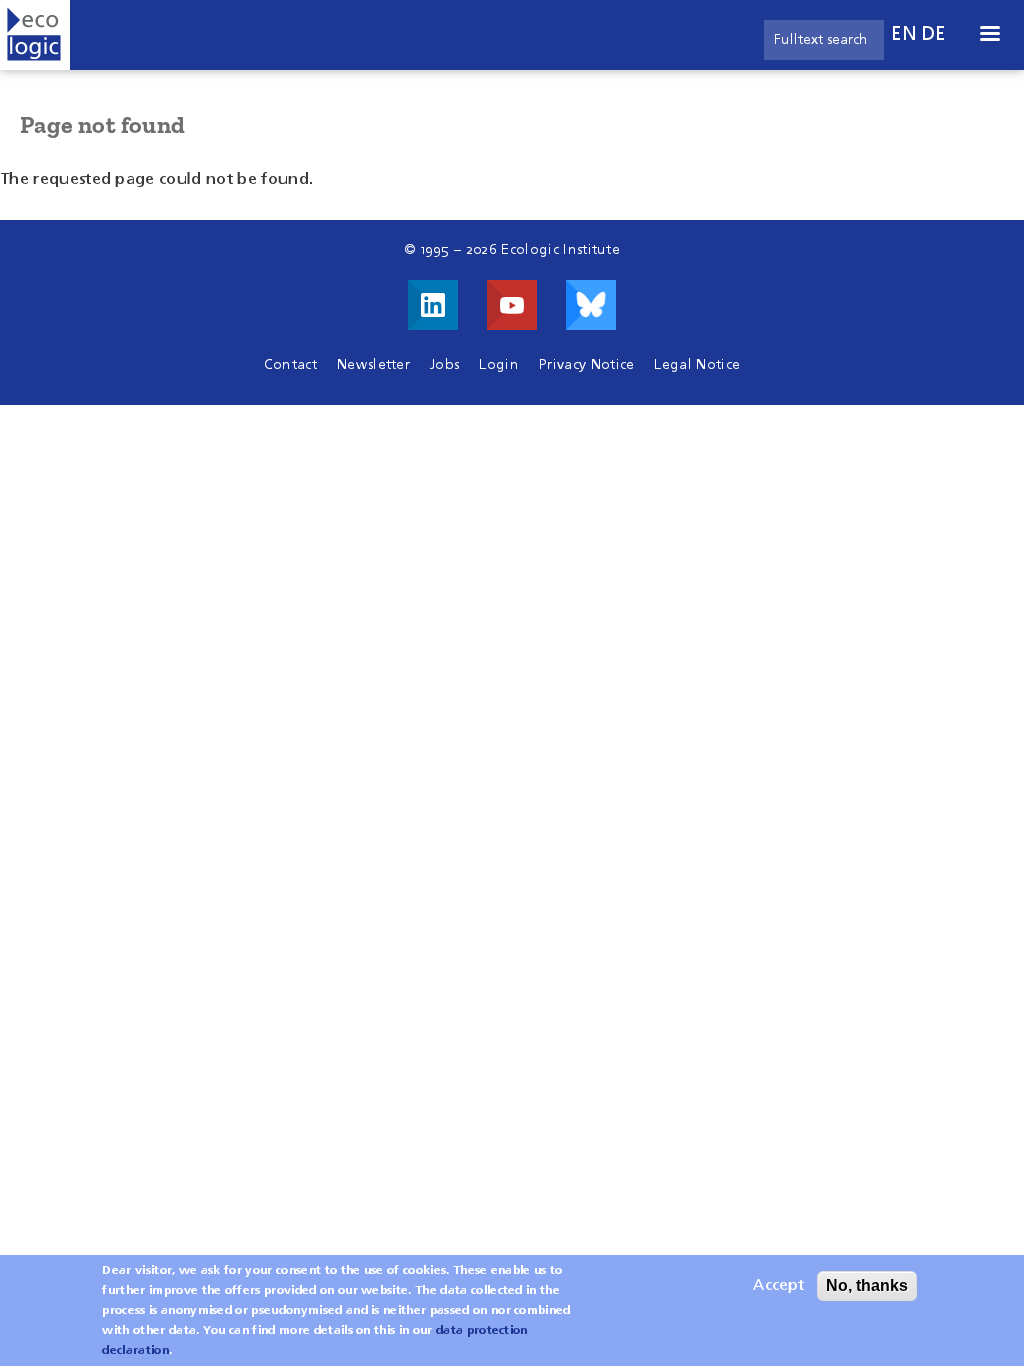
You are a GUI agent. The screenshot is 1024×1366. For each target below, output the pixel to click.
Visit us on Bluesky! (591, 305)
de (934, 34)
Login (499, 365)
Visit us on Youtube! (512, 305)
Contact (290, 365)
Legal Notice (697, 365)
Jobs (444, 365)
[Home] (35, 35)
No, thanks (867, 1285)
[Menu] (989, 35)
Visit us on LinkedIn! (433, 305)
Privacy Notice (586, 365)
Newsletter (373, 365)
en (904, 34)
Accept (778, 1286)
